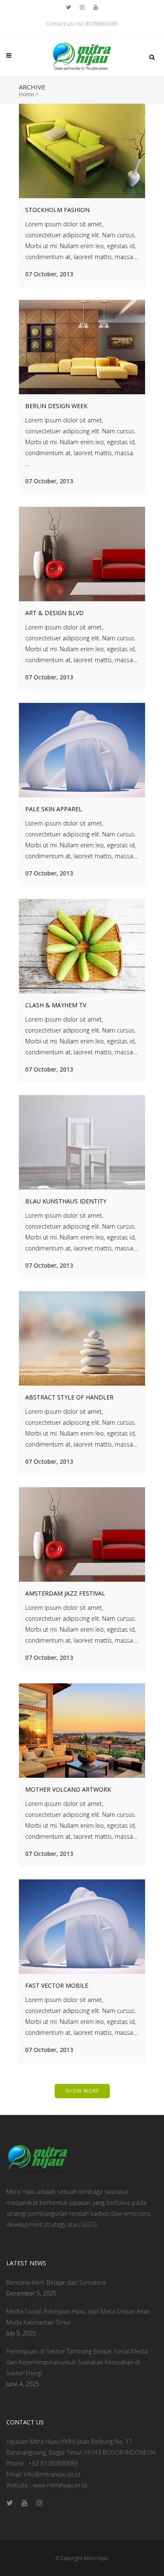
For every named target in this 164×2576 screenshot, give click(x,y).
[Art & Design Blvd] (82, 554)
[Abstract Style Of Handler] (82, 1338)
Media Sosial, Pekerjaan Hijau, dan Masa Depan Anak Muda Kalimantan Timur (78, 2317)
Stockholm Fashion (57, 210)
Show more (82, 2091)
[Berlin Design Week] (82, 347)
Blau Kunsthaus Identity (66, 1201)
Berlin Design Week (56, 406)
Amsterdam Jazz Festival (65, 1593)
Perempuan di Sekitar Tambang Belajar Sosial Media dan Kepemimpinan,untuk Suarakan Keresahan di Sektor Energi (77, 2362)
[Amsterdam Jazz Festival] (82, 1534)
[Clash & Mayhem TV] (82, 946)
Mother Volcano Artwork (68, 1789)
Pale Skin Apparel (54, 809)
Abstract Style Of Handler (69, 1397)
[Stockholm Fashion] (82, 151)
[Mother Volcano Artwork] (82, 1731)
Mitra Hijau (96, 2558)
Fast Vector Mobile (57, 1985)
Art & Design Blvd (54, 613)
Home (26, 94)
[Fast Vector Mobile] (82, 1927)
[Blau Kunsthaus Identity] (82, 1142)
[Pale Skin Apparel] (82, 750)
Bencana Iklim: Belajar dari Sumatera (56, 2282)
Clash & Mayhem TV (56, 1005)
